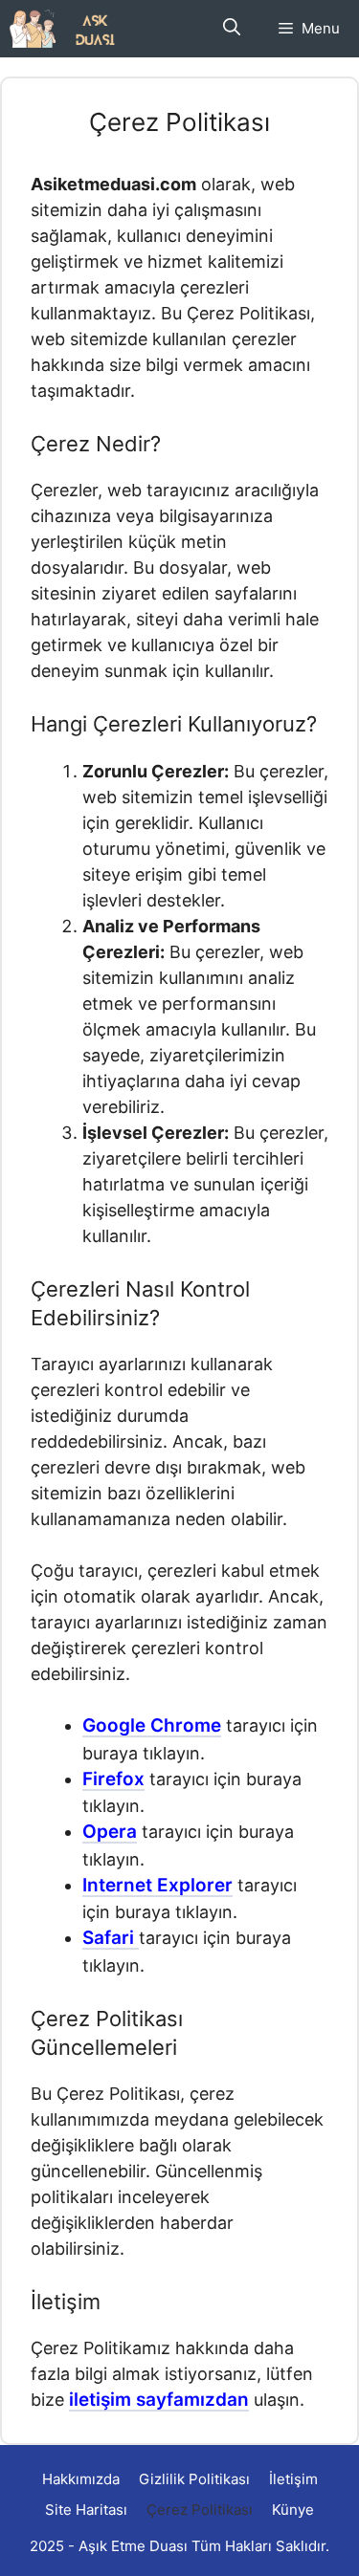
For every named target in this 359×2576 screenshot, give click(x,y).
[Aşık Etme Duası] (69, 29)
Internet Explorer (157, 1885)
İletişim (293, 2479)
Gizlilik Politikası (194, 2479)
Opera (110, 1832)
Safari (111, 1938)
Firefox (113, 1779)
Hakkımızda (81, 2479)
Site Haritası (86, 2510)
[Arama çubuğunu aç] (232, 29)
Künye (293, 2510)
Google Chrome (152, 1725)
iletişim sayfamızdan (159, 2400)
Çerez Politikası (200, 2510)
